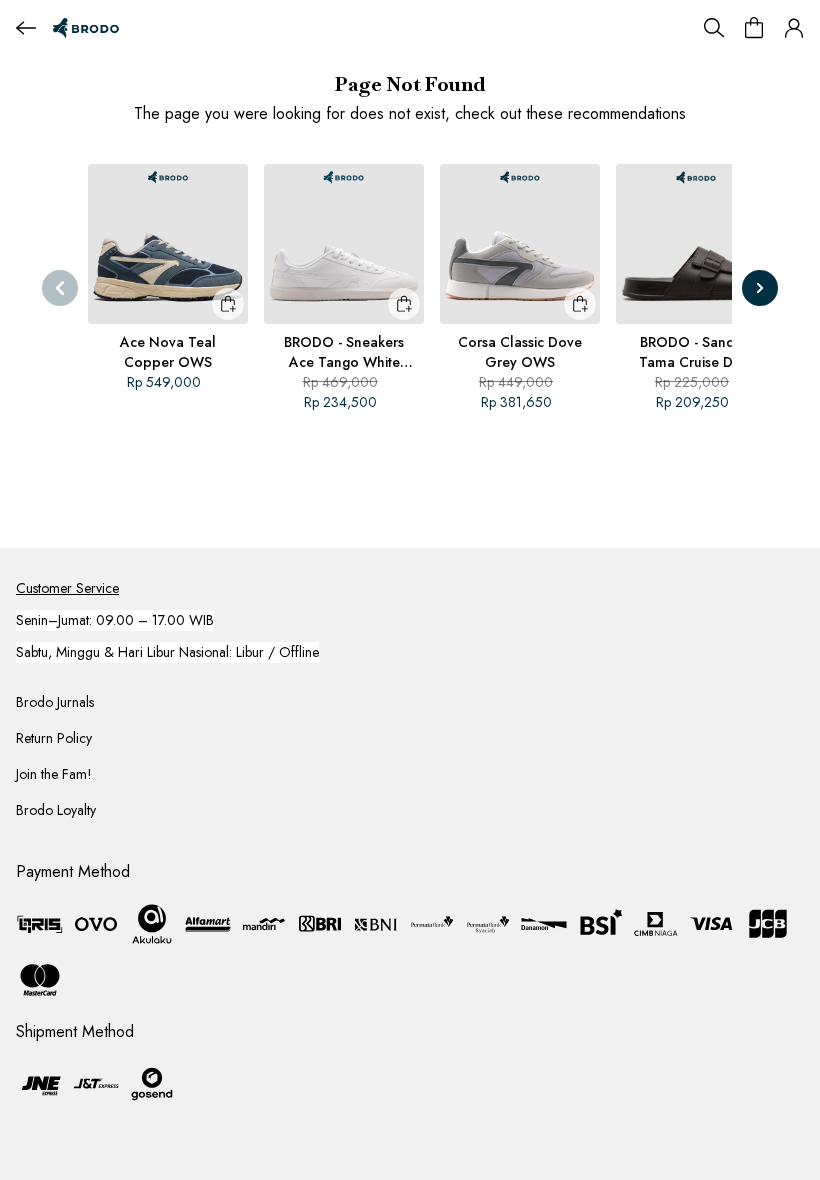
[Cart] (754, 28)
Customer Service (67, 588)
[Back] (26, 28)
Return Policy (54, 738)
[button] (794, 28)
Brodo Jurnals (55, 702)
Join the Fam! (54, 774)
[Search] (714, 28)
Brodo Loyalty (56, 810)
